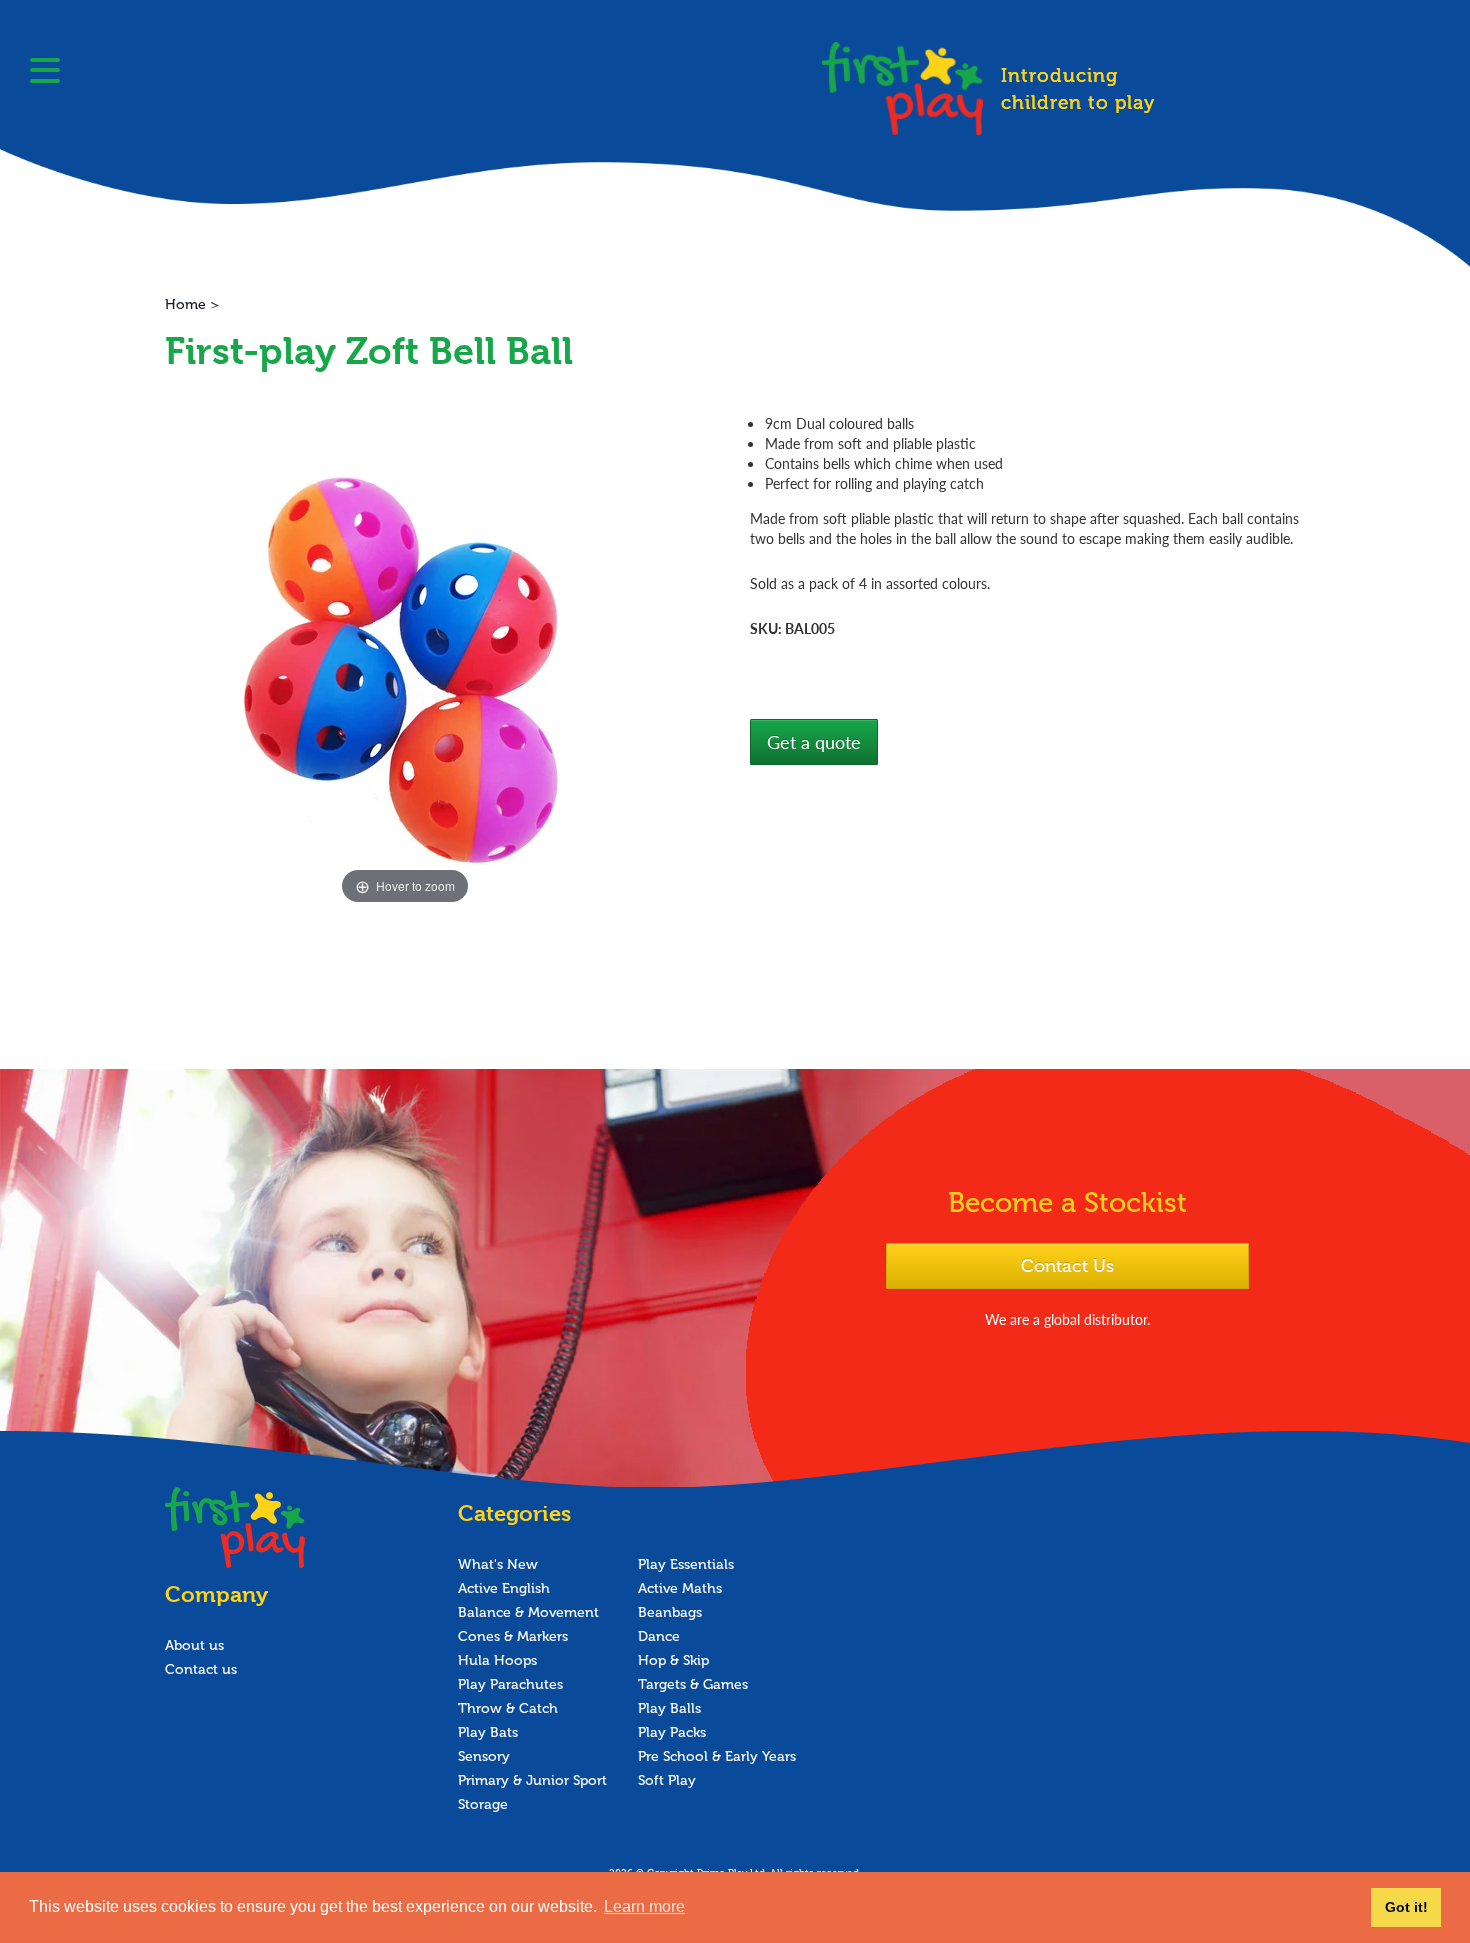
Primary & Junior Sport (532, 1780)
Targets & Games (693, 1684)
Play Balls (669, 1708)
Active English (504, 1588)
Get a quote (814, 741)
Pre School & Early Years (717, 1756)
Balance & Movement (528, 1612)
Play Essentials (686, 1564)
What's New (498, 1564)
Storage (483, 1804)
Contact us (201, 1669)
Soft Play (667, 1780)
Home (185, 304)
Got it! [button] (1406, 1907)
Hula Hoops (497, 1660)
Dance (659, 1636)
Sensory (484, 1756)
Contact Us (1067, 1266)
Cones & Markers (513, 1636)
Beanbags (670, 1612)
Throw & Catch (508, 1708)
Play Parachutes (510, 1684)
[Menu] (45, 73)
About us (194, 1645)
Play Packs (672, 1732)
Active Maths (680, 1588)
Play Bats (488, 1732)
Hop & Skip (673, 1660)
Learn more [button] (644, 1906)
